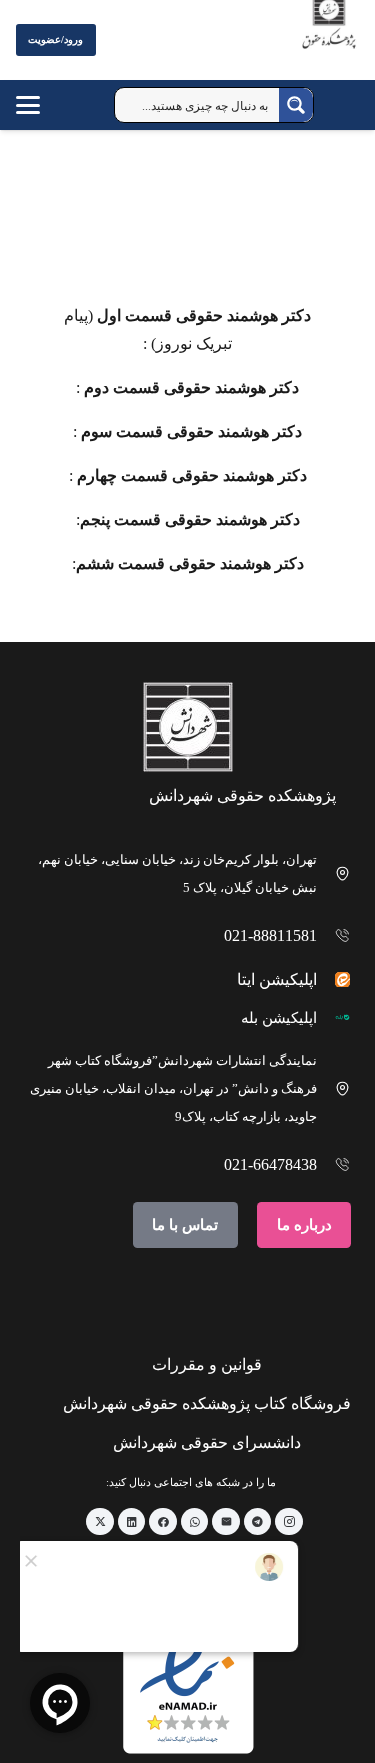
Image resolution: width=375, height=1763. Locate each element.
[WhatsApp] (195, 1522)
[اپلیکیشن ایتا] (334, 979)
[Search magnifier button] (296, 105)
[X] (100, 1522)
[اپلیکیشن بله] (334, 1017)
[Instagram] (289, 1522)
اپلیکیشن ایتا (277, 979)
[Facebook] (163, 1522)
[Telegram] (258, 1522)
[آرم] (329, 44)
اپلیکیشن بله (279, 1018)
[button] (47, 105)
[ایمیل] (226, 1522)
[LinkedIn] (132, 1522)
